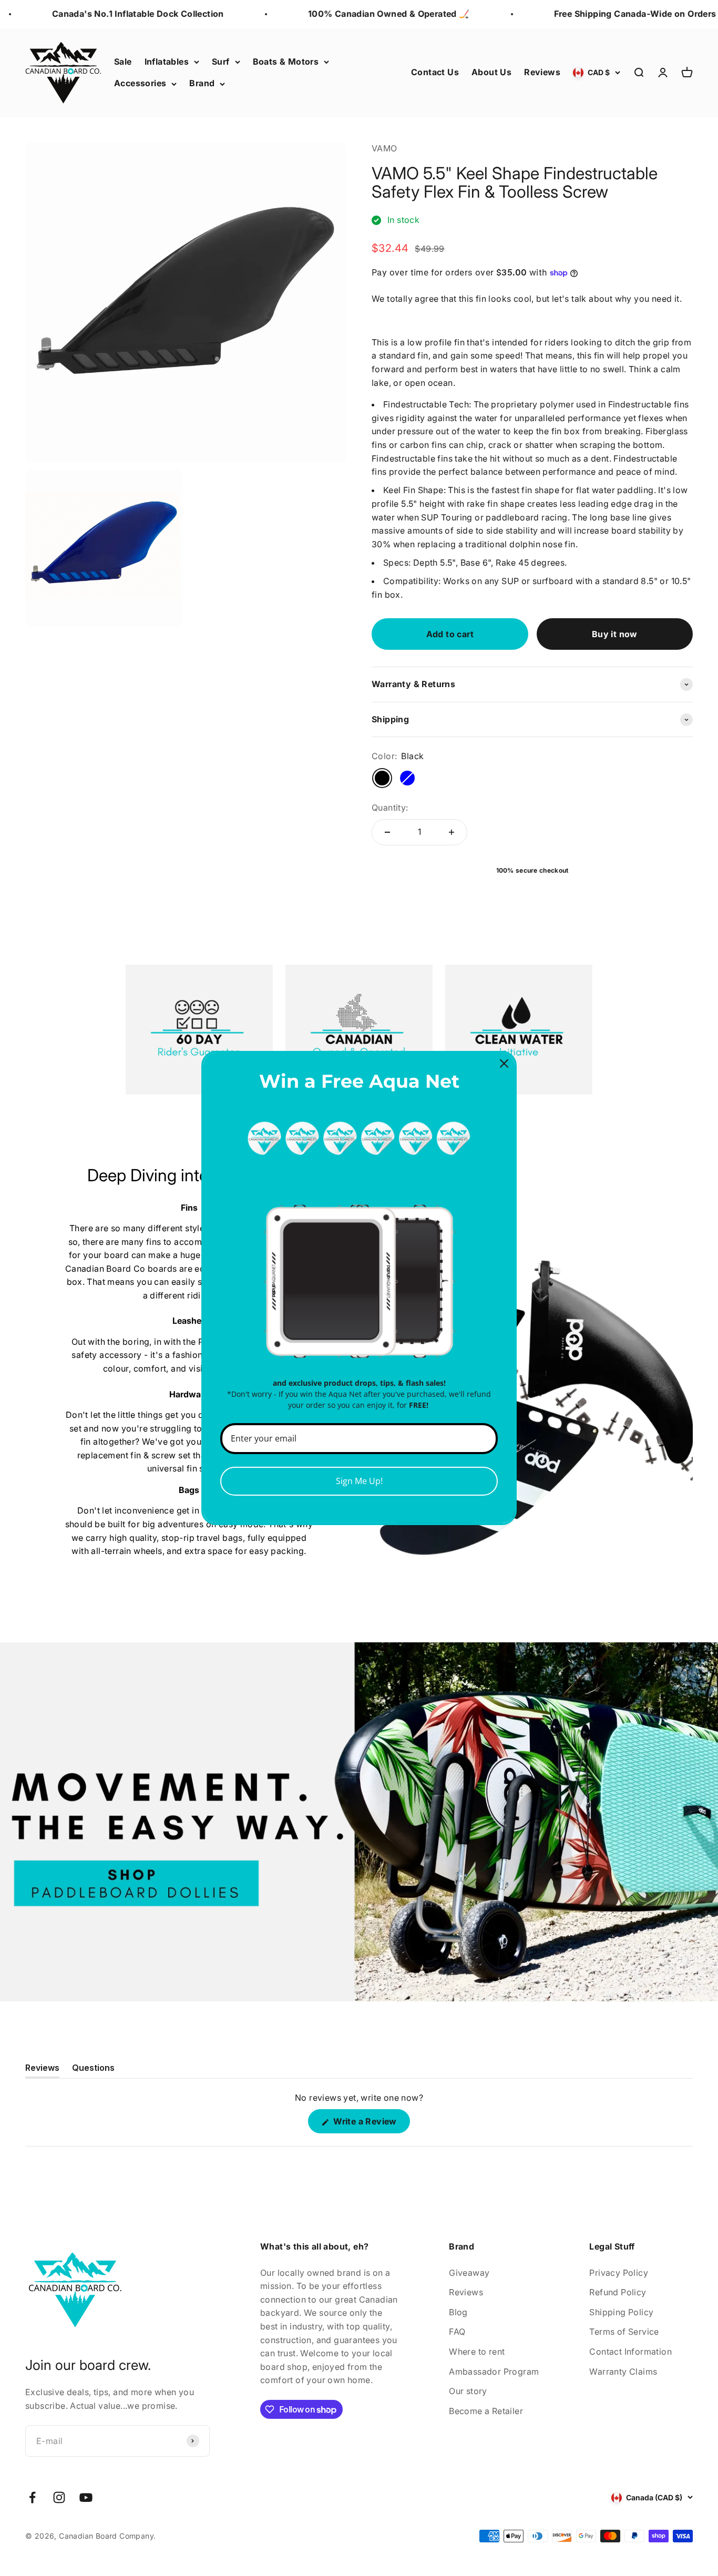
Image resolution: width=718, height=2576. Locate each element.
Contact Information (630, 2352)
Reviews (542, 72)
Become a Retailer (486, 2411)
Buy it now (615, 634)
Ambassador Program (494, 2371)
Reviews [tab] (42, 2070)
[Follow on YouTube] (86, 2497)
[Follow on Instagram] (59, 2497)
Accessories (140, 83)
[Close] (504, 1064)
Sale (123, 62)
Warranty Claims (623, 2371)
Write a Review (370, 2124)
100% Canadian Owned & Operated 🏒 (365, 14)
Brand (202, 83)
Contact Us (435, 72)
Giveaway (469, 2273)
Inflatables (167, 62)
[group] (359, 1822)
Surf (221, 62)
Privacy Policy (619, 2273)
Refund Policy (618, 2292)
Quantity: (390, 807)
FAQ (457, 2332)
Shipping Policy (621, 2312)
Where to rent (477, 2352)
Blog (458, 2312)
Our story (468, 2391)
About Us (491, 72)
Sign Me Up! (359, 1481)
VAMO (384, 148)
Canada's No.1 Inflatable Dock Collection (114, 14)
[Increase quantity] (452, 832)
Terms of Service (624, 2332)
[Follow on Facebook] (32, 2497)
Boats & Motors (286, 62)
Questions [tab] (93, 2070)
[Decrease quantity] (387, 832)
